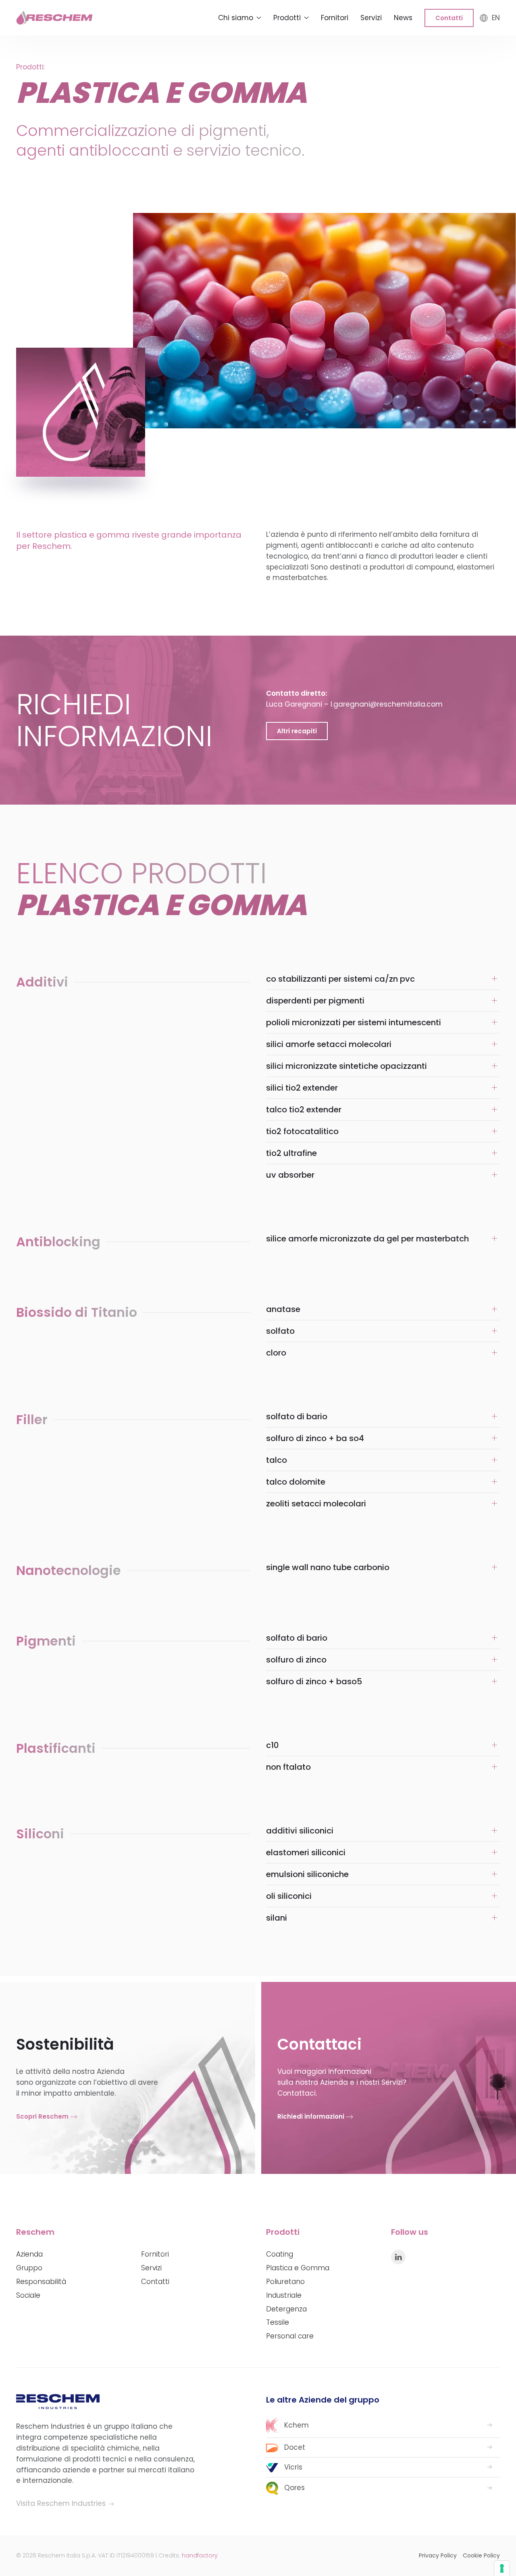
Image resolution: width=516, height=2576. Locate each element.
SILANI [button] (277, 1918)
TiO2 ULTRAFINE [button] (291, 1153)
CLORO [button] (276, 1353)
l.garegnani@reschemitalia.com (387, 704)
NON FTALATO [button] (288, 1767)
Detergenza (286, 2309)
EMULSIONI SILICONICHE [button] (307, 1874)
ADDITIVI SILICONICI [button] (300, 1831)
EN (496, 18)
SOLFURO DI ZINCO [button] (296, 1660)
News (403, 18)
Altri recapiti (297, 731)
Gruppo (29, 2268)
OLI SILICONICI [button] (289, 1896)
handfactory (200, 2555)
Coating (280, 2254)
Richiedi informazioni (311, 2116)
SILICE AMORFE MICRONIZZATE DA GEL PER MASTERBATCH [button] (367, 1239)
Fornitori (335, 18)
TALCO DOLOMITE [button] (296, 1482)
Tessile (278, 2322)
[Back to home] (54, 18)
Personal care (290, 2336)
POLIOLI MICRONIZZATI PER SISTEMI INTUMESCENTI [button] (354, 1022)
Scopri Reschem (42, 2116)
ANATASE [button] (283, 1309)
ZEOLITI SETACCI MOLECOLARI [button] (316, 1504)
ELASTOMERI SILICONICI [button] (306, 1852)
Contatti (449, 18)
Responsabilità (41, 2282)
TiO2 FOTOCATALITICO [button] (302, 1131)
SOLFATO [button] (280, 1331)
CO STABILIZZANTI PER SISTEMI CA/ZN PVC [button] (340, 979)
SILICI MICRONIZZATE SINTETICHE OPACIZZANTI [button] (346, 1066)
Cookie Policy (481, 2555)
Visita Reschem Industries (62, 2503)
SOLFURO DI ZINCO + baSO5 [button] (314, 1681)
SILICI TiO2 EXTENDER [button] (302, 1088)
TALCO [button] (277, 1460)
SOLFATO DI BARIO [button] (297, 1416)
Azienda (29, 2254)
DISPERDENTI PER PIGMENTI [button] (315, 1001)
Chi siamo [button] (236, 18)
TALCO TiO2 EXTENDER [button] (304, 1110)
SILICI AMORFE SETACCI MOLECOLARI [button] (329, 1044)
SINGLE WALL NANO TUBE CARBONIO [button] (328, 1567)
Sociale (28, 2295)
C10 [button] (273, 1745)
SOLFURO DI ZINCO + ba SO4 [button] (315, 1438)
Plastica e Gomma (298, 2268)
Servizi (371, 18)
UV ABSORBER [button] (290, 1175)
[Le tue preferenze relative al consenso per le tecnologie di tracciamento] (502, 2568)
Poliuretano (285, 2282)
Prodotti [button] (287, 18)
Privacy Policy (438, 2555)
